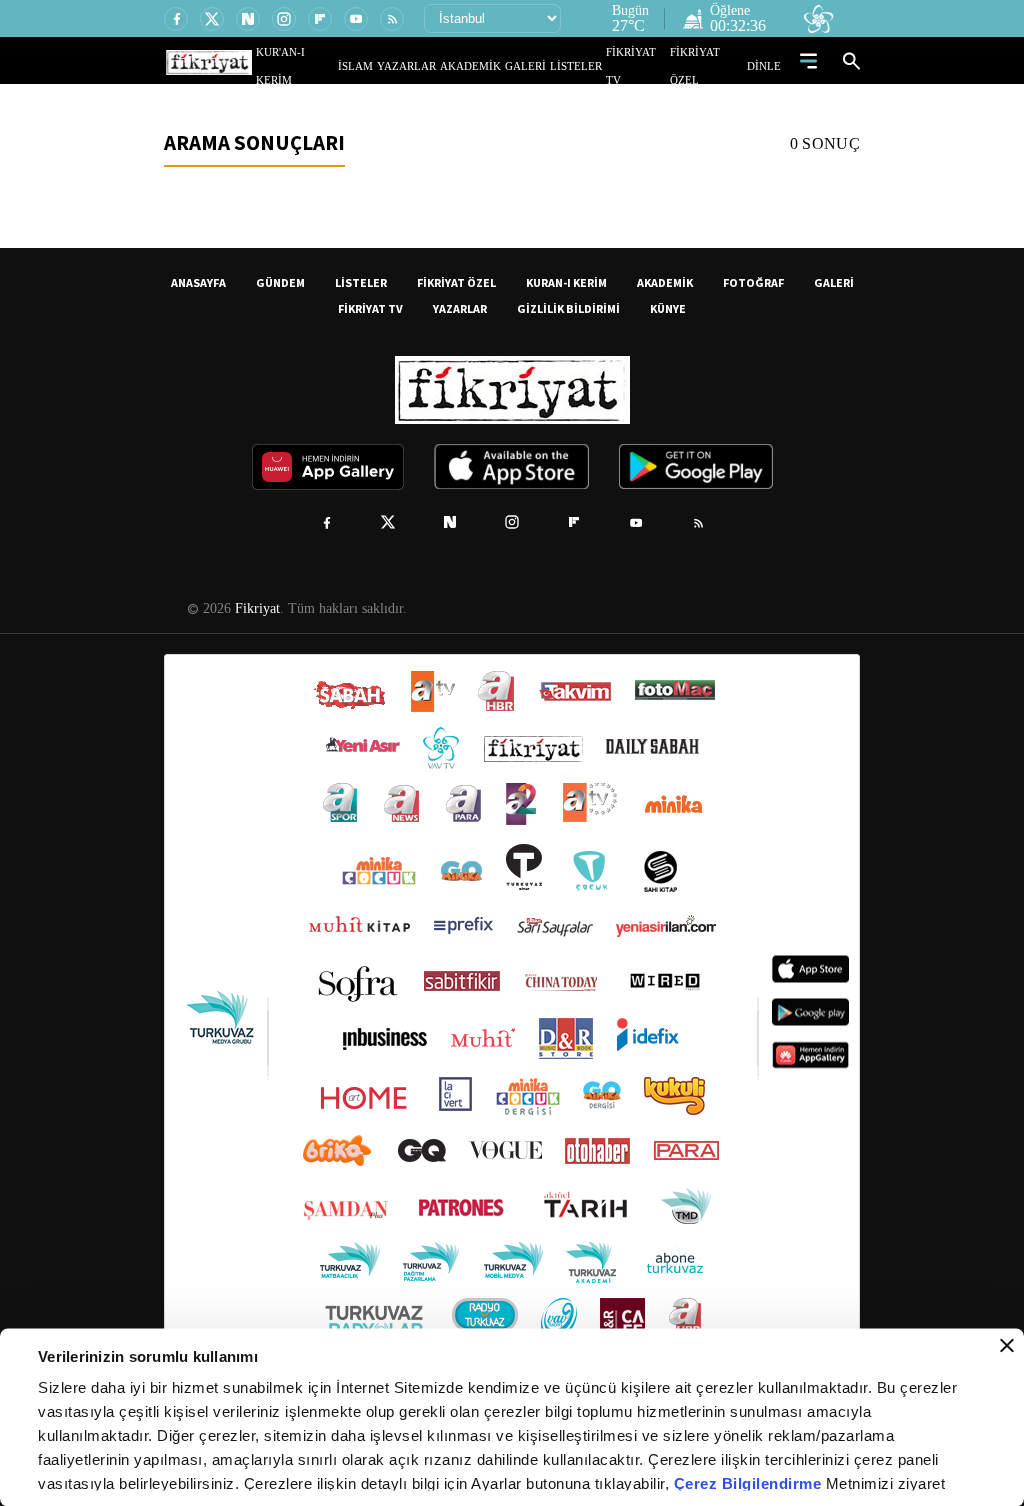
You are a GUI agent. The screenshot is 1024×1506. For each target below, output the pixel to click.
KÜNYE (668, 308)
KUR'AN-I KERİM (345, 65)
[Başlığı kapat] (1007, 1346)
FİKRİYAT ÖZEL (713, 65)
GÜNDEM (280, 282)
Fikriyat (256, 609)
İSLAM (401, 65)
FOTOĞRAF (753, 282)
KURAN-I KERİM (566, 282)
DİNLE (766, 65)
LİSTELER (590, 65)
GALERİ (545, 65)
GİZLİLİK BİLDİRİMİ (568, 308)
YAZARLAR (445, 65)
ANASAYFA (198, 282)
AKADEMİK (499, 65)
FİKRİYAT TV (645, 65)
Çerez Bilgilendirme (750, 1483)
